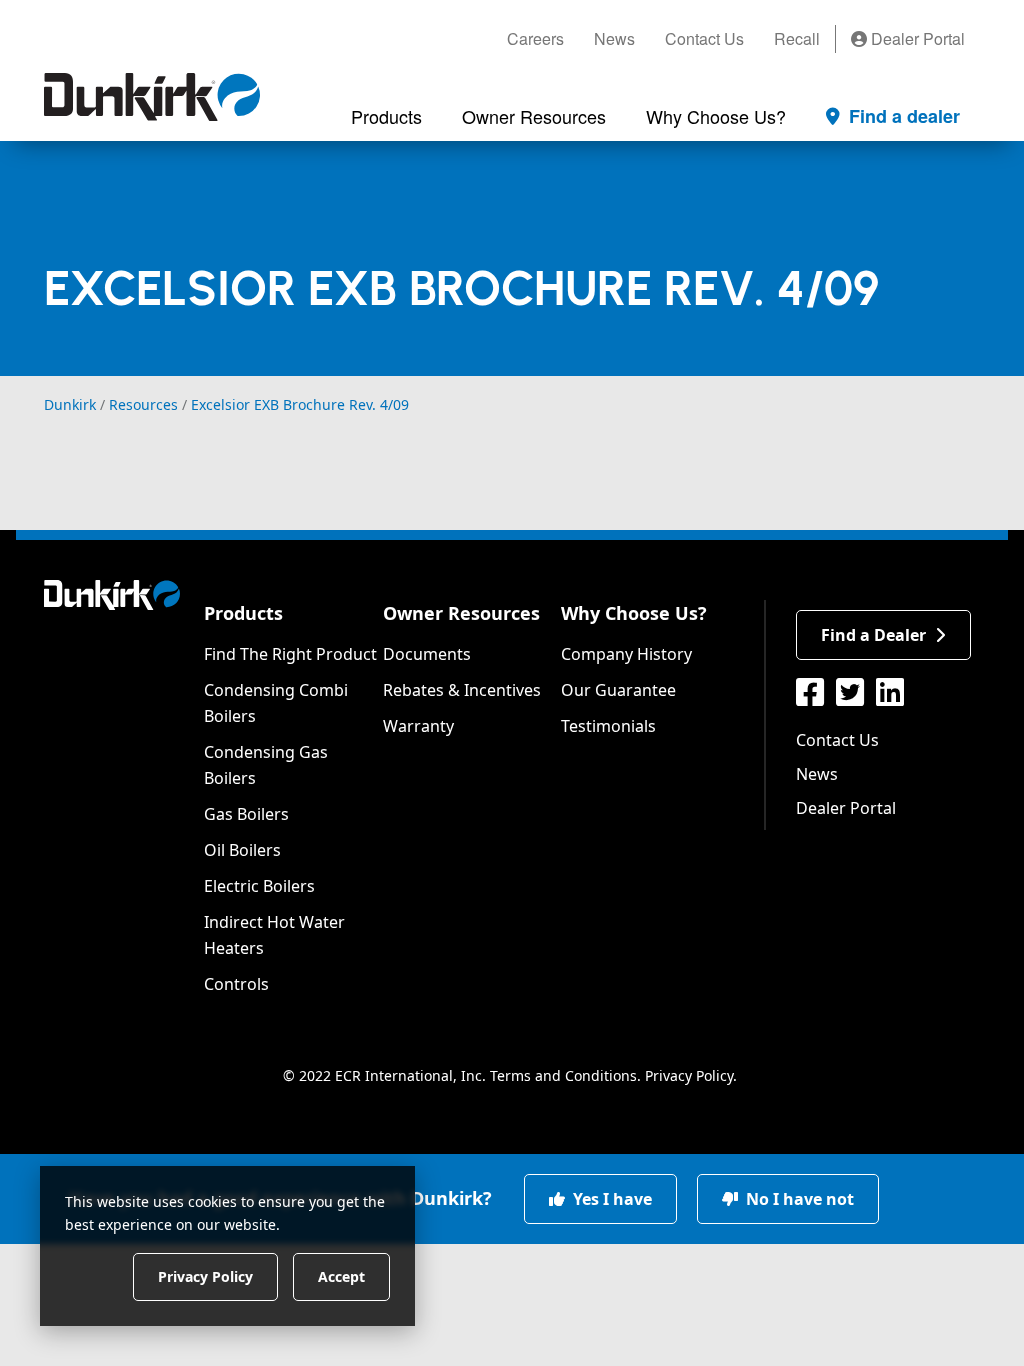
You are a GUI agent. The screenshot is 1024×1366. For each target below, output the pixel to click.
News (614, 38)
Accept (341, 1275)
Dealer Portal (916, 38)
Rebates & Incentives (462, 690)
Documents (427, 654)
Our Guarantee (618, 690)
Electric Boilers (259, 886)
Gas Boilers (246, 814)
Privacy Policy (689, 1075)
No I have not (798, 1199)
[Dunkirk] (152, 97)
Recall (797, 38)
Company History (626, 654)
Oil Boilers (242, 850)
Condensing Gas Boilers (266, 765)
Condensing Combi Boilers (276, 703)
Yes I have (610, 1199)
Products (243, 613)
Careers (535, 38)
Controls (236, 984)
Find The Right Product (290, 654)
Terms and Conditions (563, 1075)
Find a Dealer (873, 635)
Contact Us (704, 38)
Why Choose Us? (634, 613)
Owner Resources (461, 613)
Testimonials (608, 726)
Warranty (418, 726)
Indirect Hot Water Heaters (274, 935)
